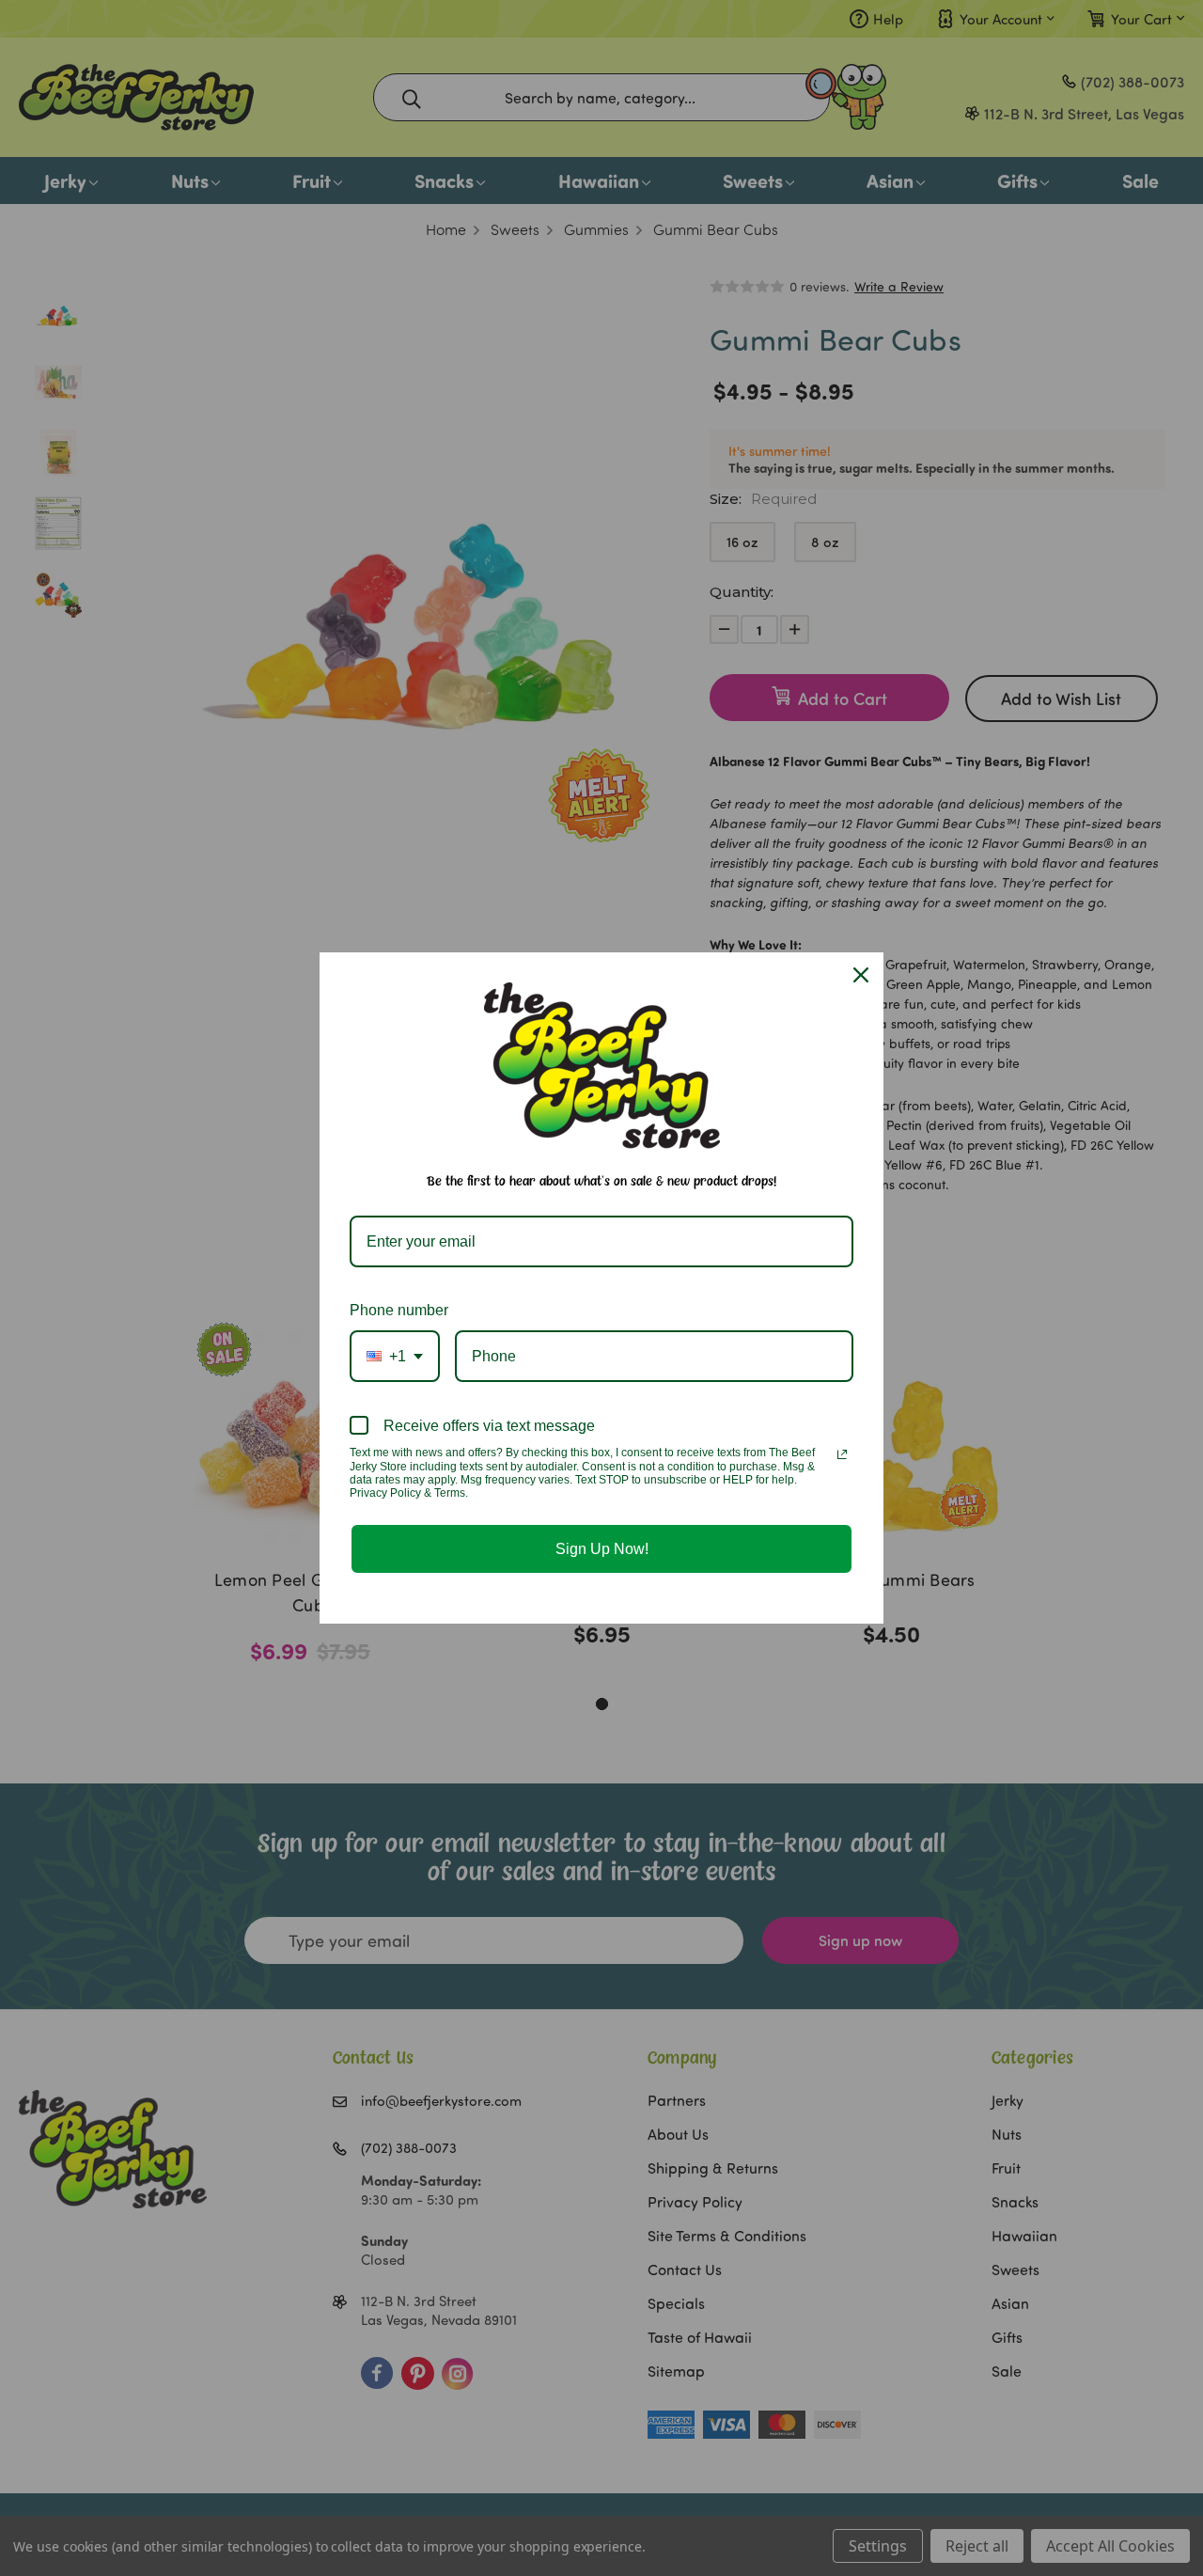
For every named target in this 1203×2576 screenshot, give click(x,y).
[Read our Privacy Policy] (842, 1454)
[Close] (861, 975)
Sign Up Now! (602, 1549)
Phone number (399, 1310)
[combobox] (395, 1356)
